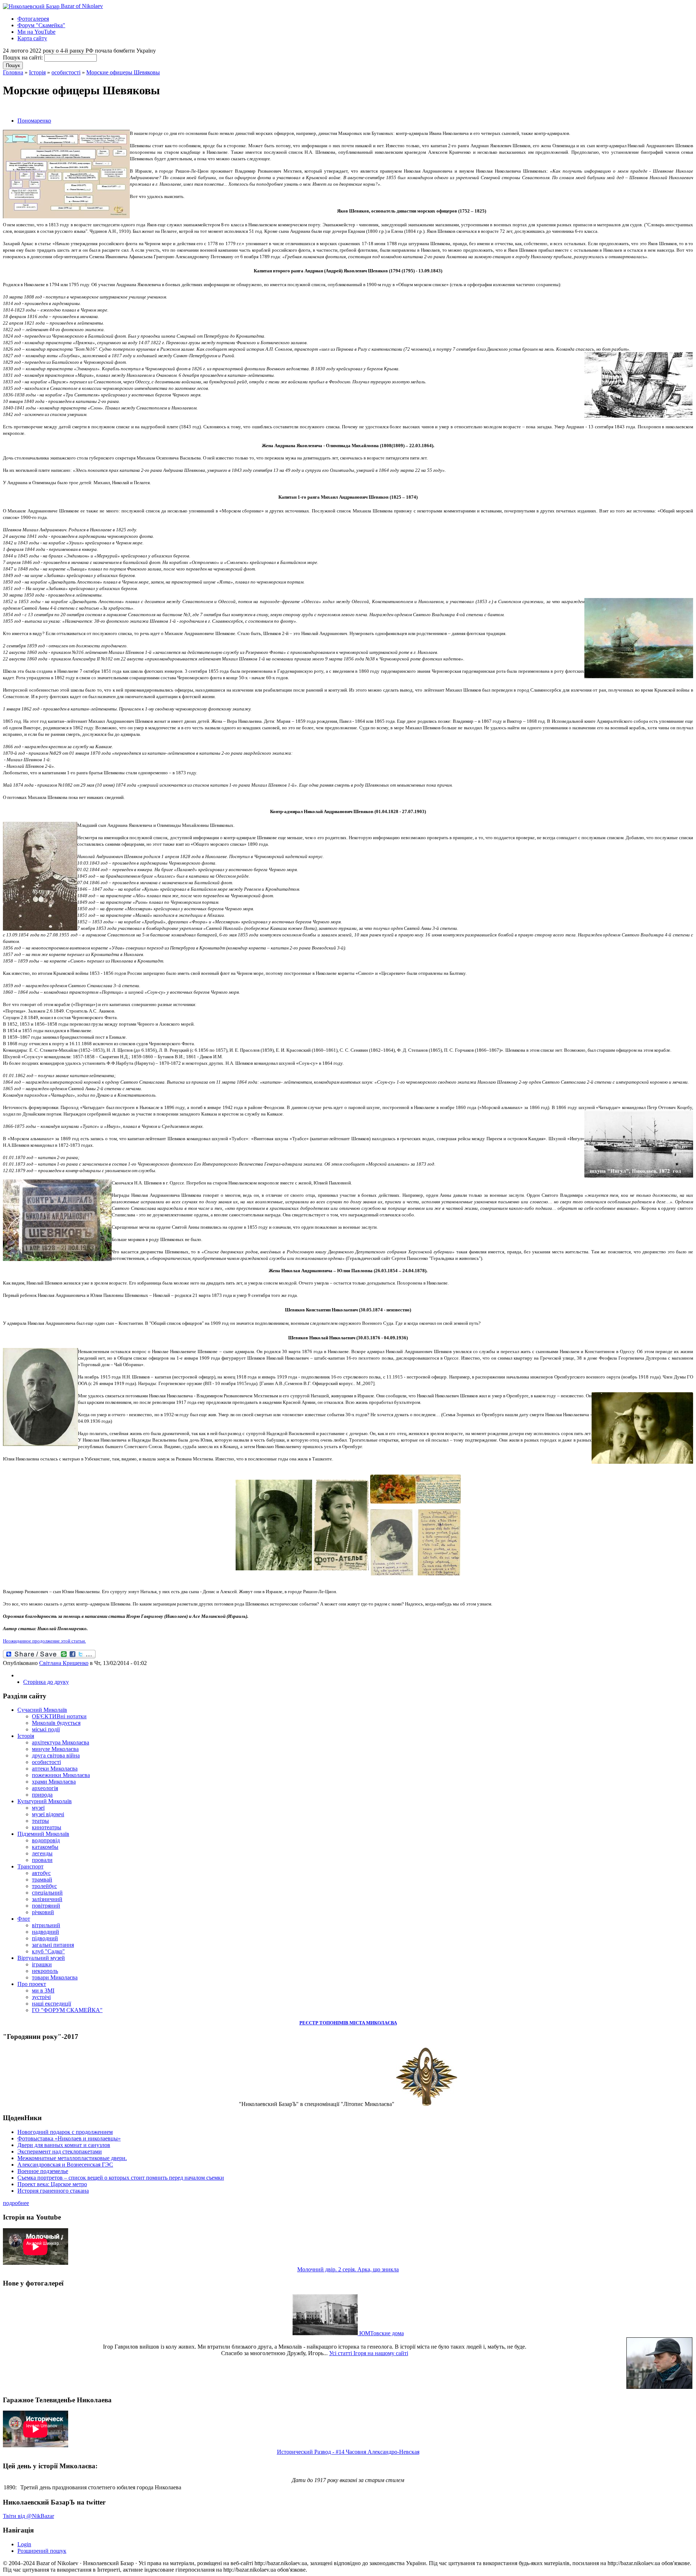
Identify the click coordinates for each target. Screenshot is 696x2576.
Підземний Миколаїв (43, 1834)
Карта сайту (32, 38)
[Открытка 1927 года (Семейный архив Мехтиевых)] (415, 1489)
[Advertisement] (88, 108)
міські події (46, 1729)
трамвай (42, 1880)
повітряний (46, 1906)
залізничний (47, 1899)
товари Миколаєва (55, 1977)
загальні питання (53, 1945)
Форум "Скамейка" (41, 25)
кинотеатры (47, 1827)
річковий (43, 1912)
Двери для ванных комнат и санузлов (64, 2145)
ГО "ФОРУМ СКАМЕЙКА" (67, 2010)
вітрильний (46, 1925)
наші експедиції (51, 2004)
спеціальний (47, 1893)
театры (40, 1821)
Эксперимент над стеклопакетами (60, 2152)
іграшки (42, 1964)
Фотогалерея (33, 19)
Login (24, 2544)
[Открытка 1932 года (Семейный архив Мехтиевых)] (415, 1542)
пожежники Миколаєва (61, 1775)
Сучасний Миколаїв (42, 1710)
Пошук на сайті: (24, 57)
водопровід (46, 1840)
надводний (45, 1932)
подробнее (16, 2203)
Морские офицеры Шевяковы (123, 72)
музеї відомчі (48, 1814)
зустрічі (41, 1997)
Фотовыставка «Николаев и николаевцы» (69, 2138)
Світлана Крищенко (64, 1663)
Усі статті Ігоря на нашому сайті (369, 2353)
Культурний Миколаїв (45, 1801)
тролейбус (44, 1886)
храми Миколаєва (54, 1782)
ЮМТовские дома (381, 2333)
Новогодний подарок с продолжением (65, 2132)
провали (42, 1860)
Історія (37, 72)
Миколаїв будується (56, 1723)
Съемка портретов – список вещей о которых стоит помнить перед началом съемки (121, 2178)
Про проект (32, 1984)
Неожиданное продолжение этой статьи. (44, 1641)
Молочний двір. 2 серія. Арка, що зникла (348, 2269)
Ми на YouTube (36, 32)
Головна (13, 72)
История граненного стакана (53, 2191)
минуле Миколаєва (55, 1749)
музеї (38, 1808)
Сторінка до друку (46, 1682)
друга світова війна (56, 1755)
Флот (24, 1919)
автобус (41, 1873)
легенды (42, 1853)
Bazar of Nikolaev (81, 6)
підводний (45, 1938)
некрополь (45, 1971)
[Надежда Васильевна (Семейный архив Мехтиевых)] (274, 1524)
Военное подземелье (43, 2171)
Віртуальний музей (41, 1958)
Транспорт (30, 1866)
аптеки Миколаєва (55, 1769)
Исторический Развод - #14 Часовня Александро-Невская (348, 2452)
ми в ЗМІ (43, 1990)
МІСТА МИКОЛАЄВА (373, 2023)
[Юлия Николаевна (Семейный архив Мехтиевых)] (341, 1524)
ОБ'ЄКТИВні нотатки (59, 1716)
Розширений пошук (42, 2551)
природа (42, 1795)
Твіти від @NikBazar (28, 2516)
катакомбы (45, 1847)
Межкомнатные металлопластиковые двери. (72, 2158)
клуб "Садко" (48, 1951)
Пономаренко (34, 121)
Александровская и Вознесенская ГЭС (65, 2165)
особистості (66, 72)
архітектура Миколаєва (61, 1742)
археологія (45, 1788)
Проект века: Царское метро (52, 2184)
